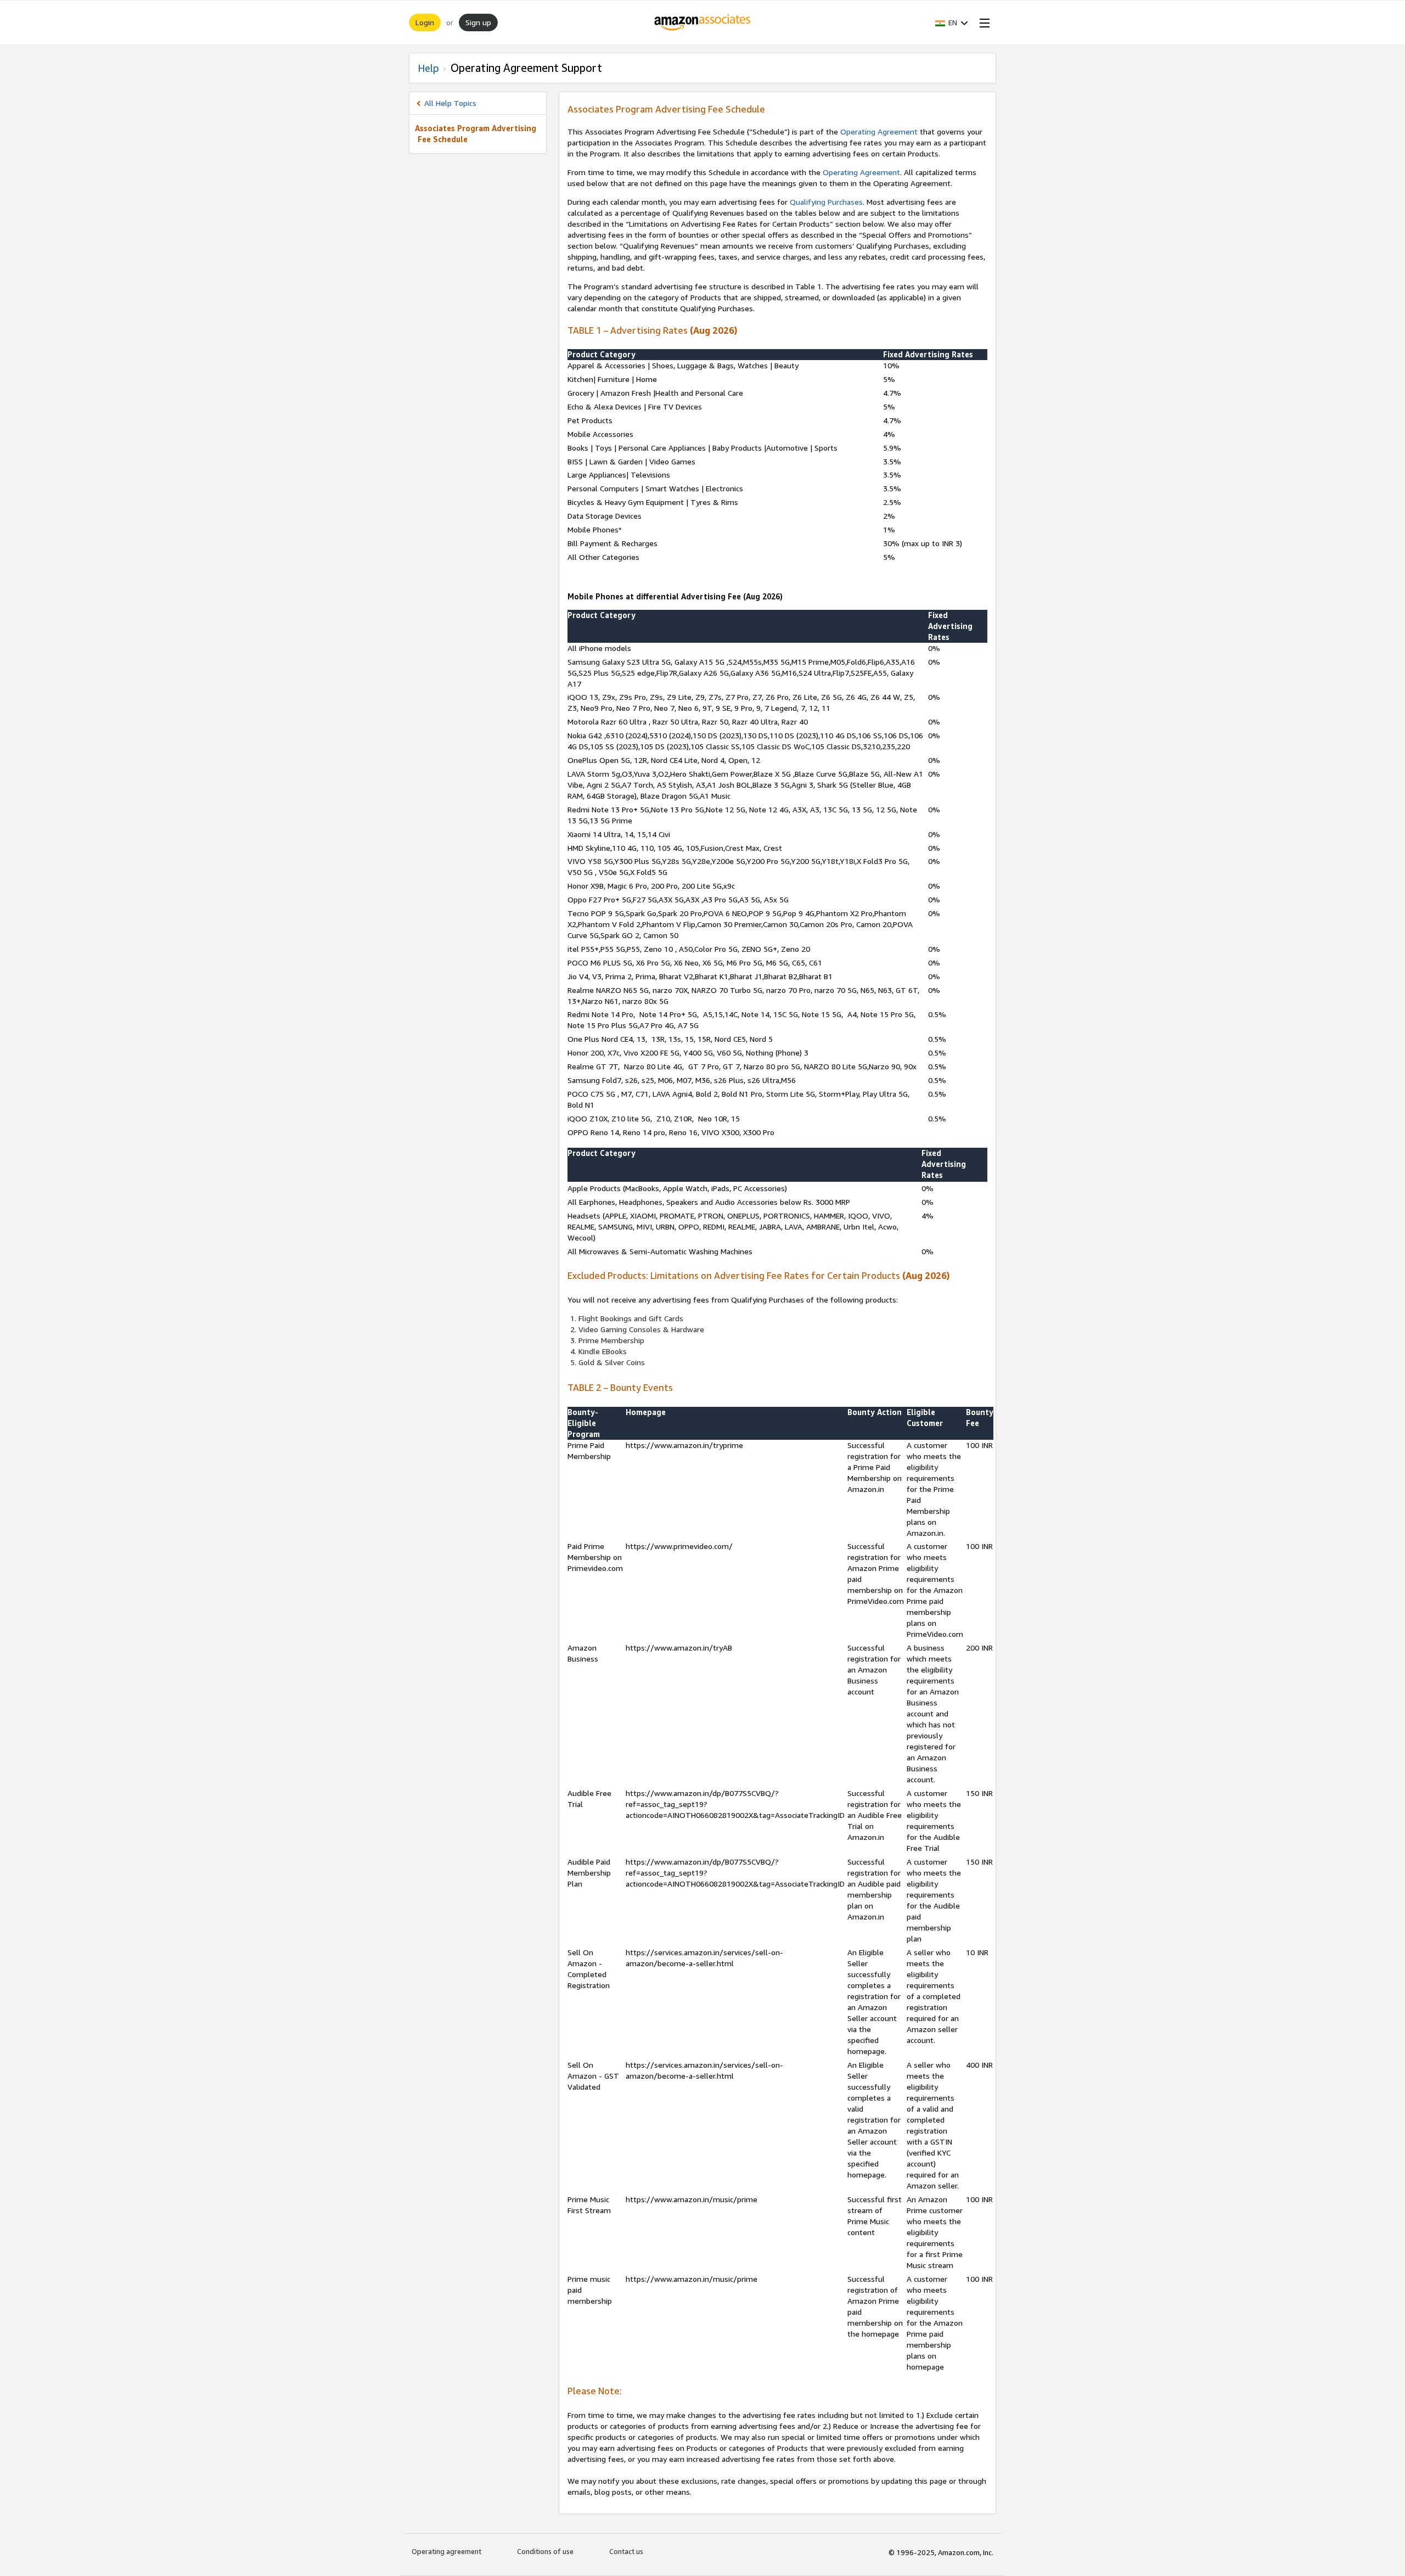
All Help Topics (450, 103)
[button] (952, 23)
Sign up (478, 22)
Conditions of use (545, 2551)
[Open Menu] (982, 23)
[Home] (703, 23)
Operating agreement (446, 2551)
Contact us (626, 2551)
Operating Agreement (879, 131)
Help (428, 68)
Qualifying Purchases (826, 202)
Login (425, 22)
